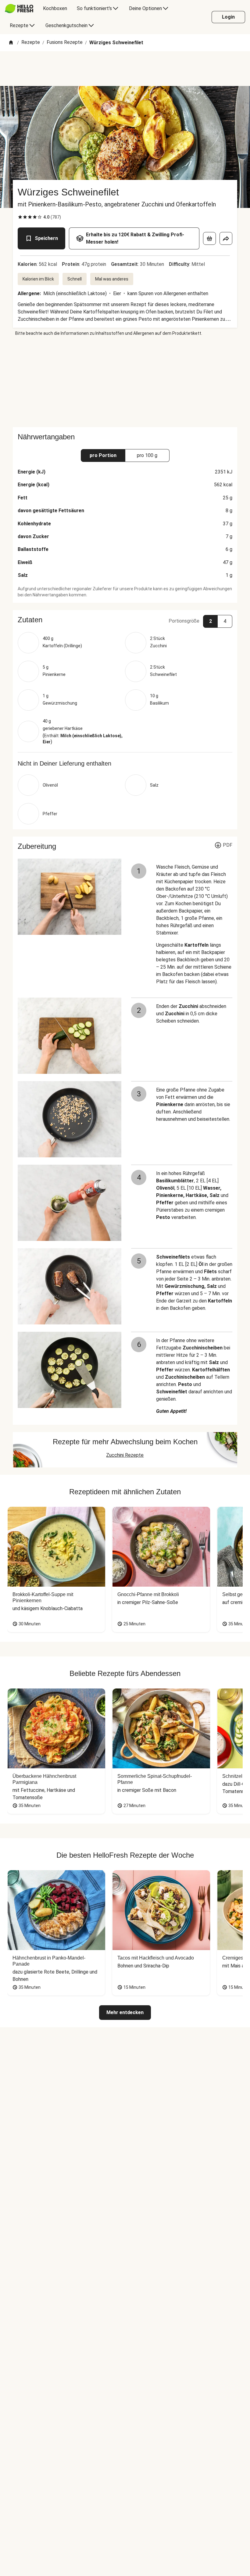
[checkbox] (20, 217)
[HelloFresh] (19, 9)
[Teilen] (226, 238)
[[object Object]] (209, 238)
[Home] (11, 43)
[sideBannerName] (125, 382)
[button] (125, 620)
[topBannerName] (125, 69)
